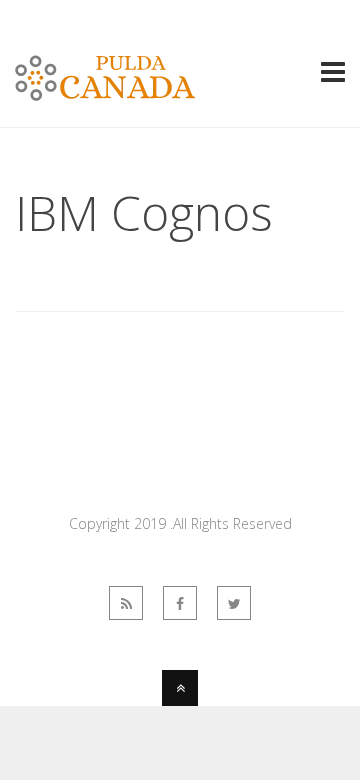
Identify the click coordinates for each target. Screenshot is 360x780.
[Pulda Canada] (105, 89)
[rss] (126, 603)
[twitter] (234, 603)
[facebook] (180, 603)
